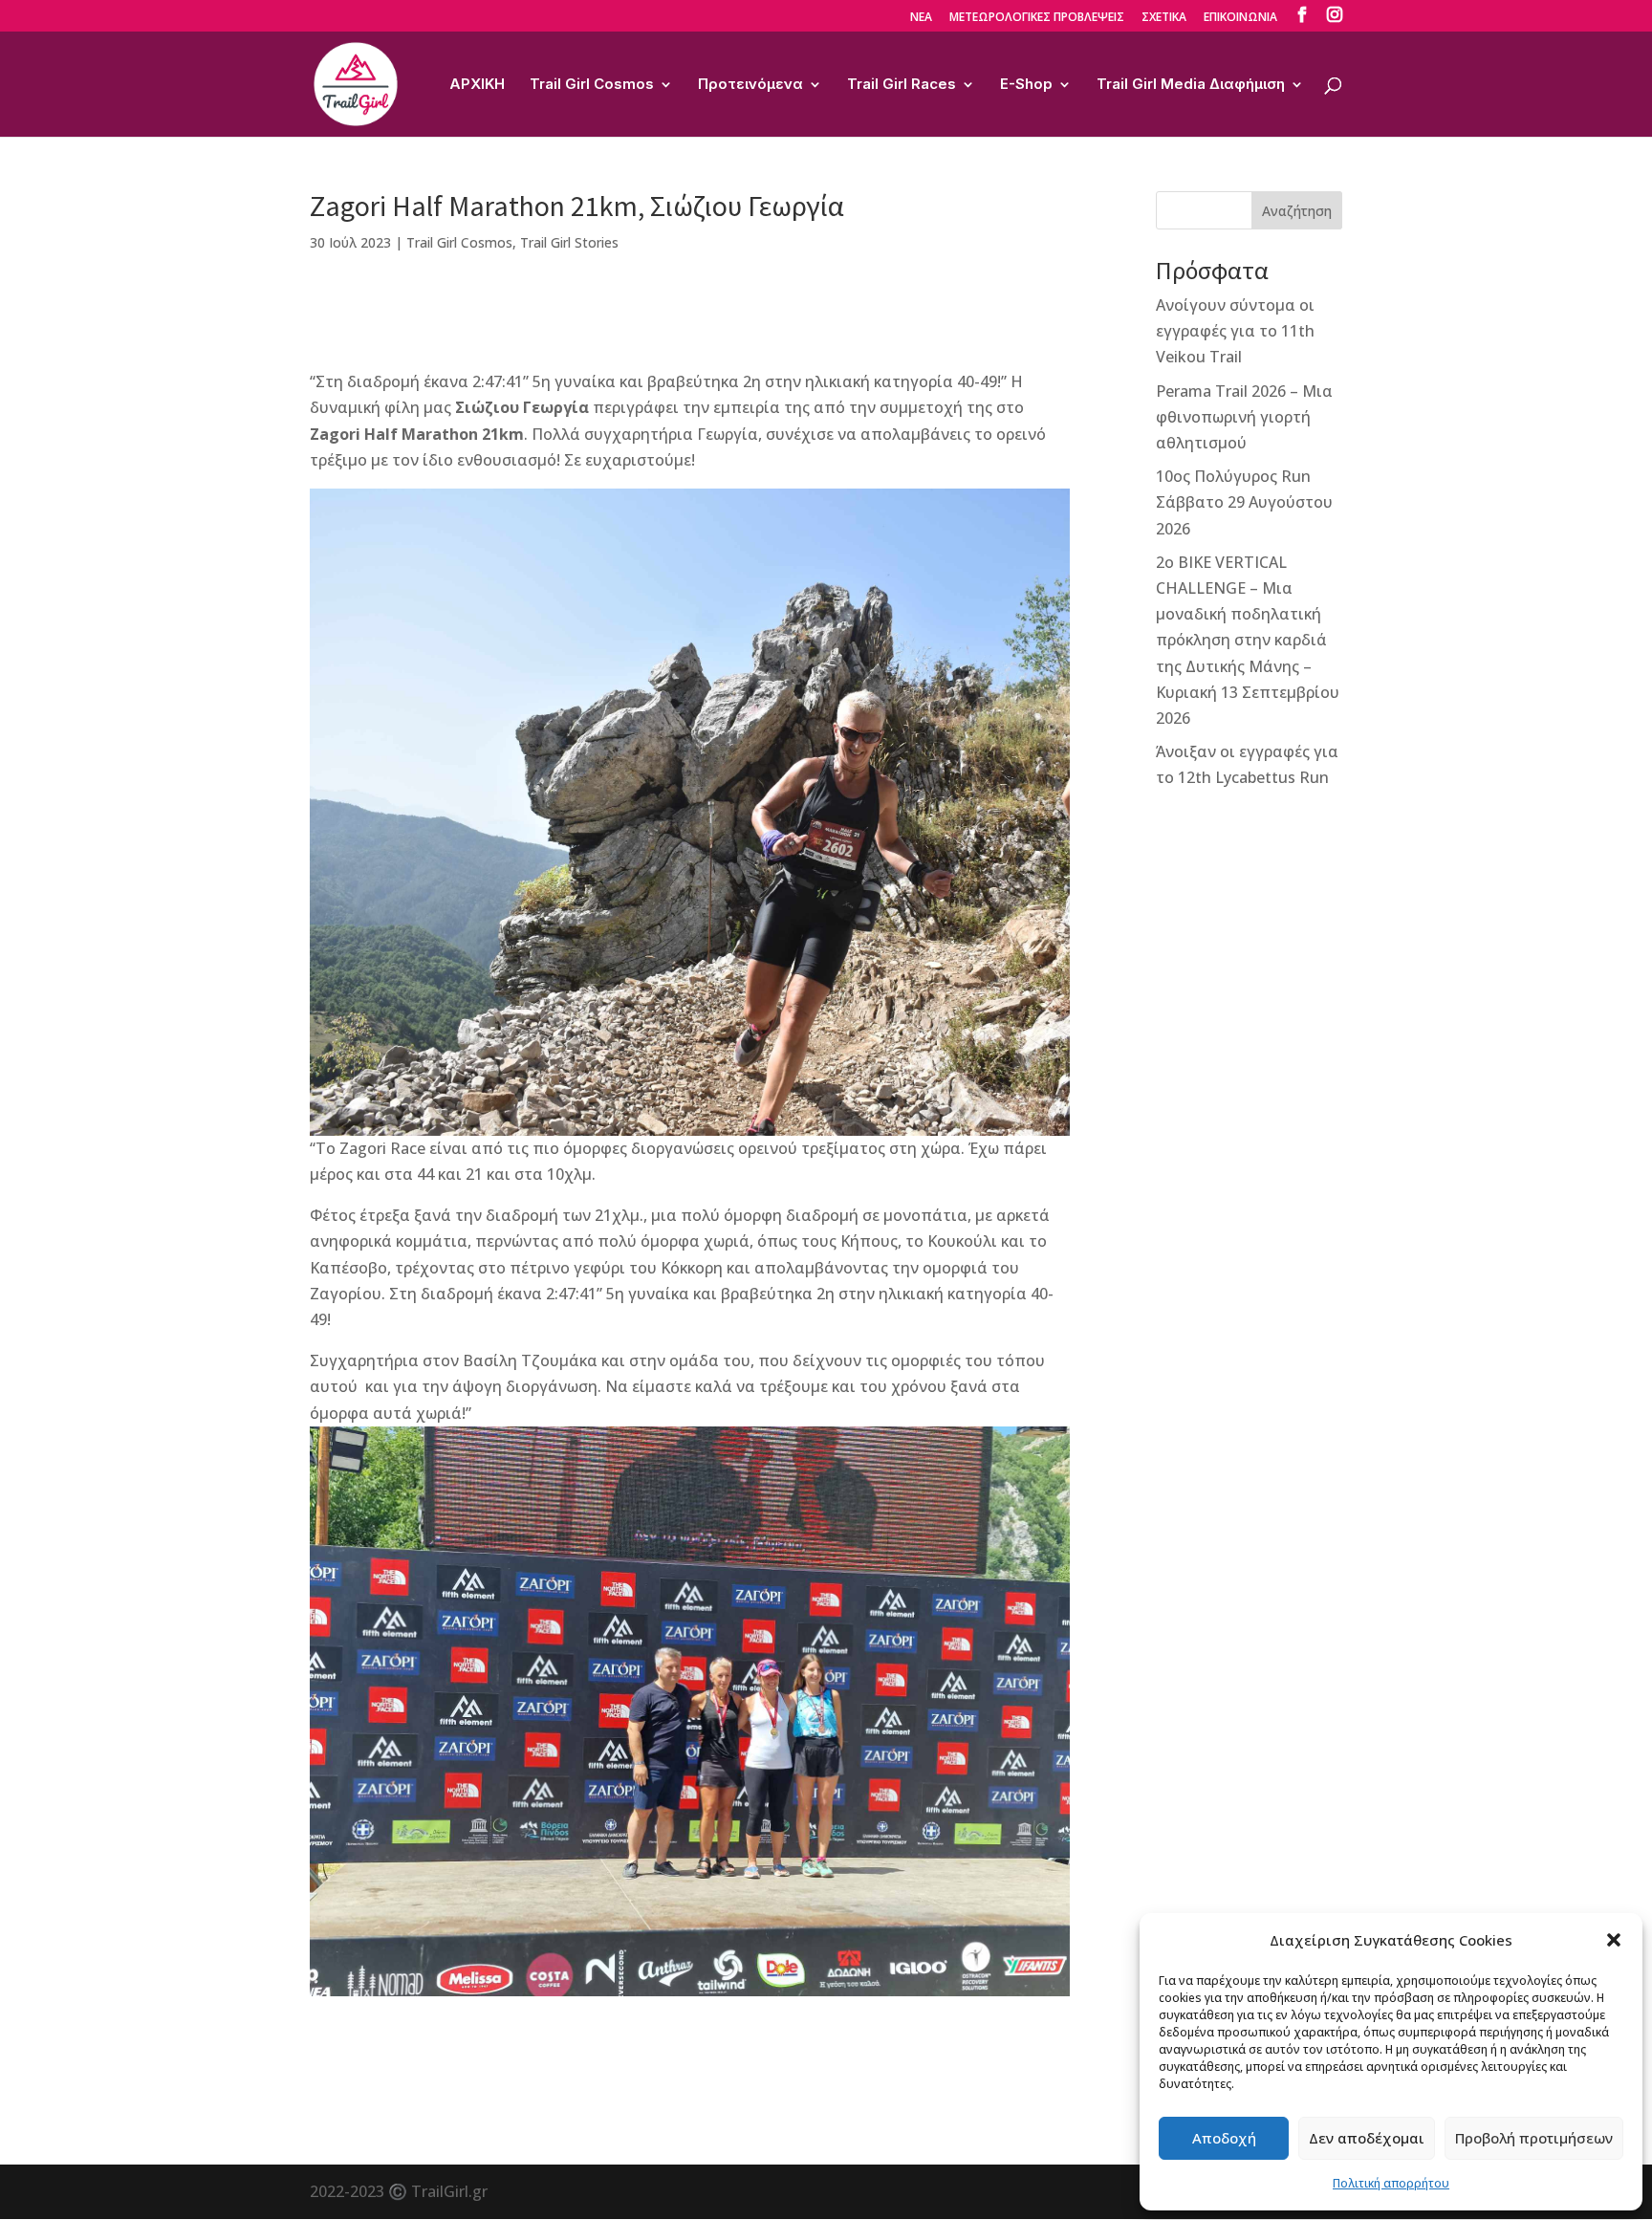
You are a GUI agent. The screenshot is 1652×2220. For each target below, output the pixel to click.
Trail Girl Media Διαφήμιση (1191, 85)
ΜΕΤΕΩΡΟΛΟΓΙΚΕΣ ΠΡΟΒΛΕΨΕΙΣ (1037, 18)
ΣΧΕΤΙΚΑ (1164, 18)
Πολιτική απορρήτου (1391, 2183)
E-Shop (1026, 85)
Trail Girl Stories (569, 242)
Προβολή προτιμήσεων (1534, 2138)
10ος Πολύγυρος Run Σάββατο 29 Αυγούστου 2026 (1244, 502)
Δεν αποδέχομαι (1367, 2138)
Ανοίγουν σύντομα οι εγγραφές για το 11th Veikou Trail (1235, 331)
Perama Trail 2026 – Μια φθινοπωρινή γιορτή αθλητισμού (1244, 417)
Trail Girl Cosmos (592, 85)
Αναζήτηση (1297, 211)
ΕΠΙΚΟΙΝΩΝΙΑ (1240, 18)
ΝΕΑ (921, 18)
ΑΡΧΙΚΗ (477, 85)
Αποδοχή (1224, 2138)
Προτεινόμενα (750, 85)
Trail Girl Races (902, 85)
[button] (1614, 1940)
